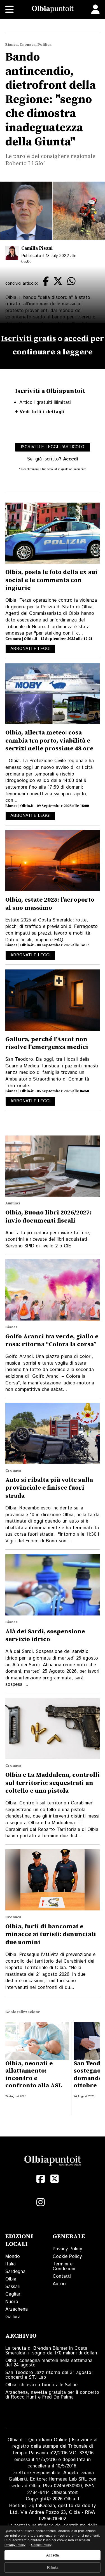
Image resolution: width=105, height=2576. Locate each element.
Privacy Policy (67, 2249)
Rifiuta (53, 2567)
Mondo (13, 2256)
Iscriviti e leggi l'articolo (53, 447)
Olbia (11, 2279)
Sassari (13, 2287)
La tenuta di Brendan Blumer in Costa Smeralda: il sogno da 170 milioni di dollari (51, 2351)
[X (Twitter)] (55, 2179)
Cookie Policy (67, 2256)
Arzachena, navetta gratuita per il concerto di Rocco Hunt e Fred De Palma (52, 2395)
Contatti (62, 2276)
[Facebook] (41, 2179)
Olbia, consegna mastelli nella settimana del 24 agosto (49, 2363)
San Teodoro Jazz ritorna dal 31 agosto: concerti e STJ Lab (49, 2375)
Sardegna (15, 2272)
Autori (59, 2284)
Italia (11, 2264)
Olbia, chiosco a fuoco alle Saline (41, 2385)
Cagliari (13, 2294)
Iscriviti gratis (29, 339)
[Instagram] (41, 2202)
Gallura (13, 2317)
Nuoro (12, 2302)
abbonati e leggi (30, 649)
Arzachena (17, 2309)
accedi (76, 339)
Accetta (53, 2555)
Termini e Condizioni (64, 2266)
